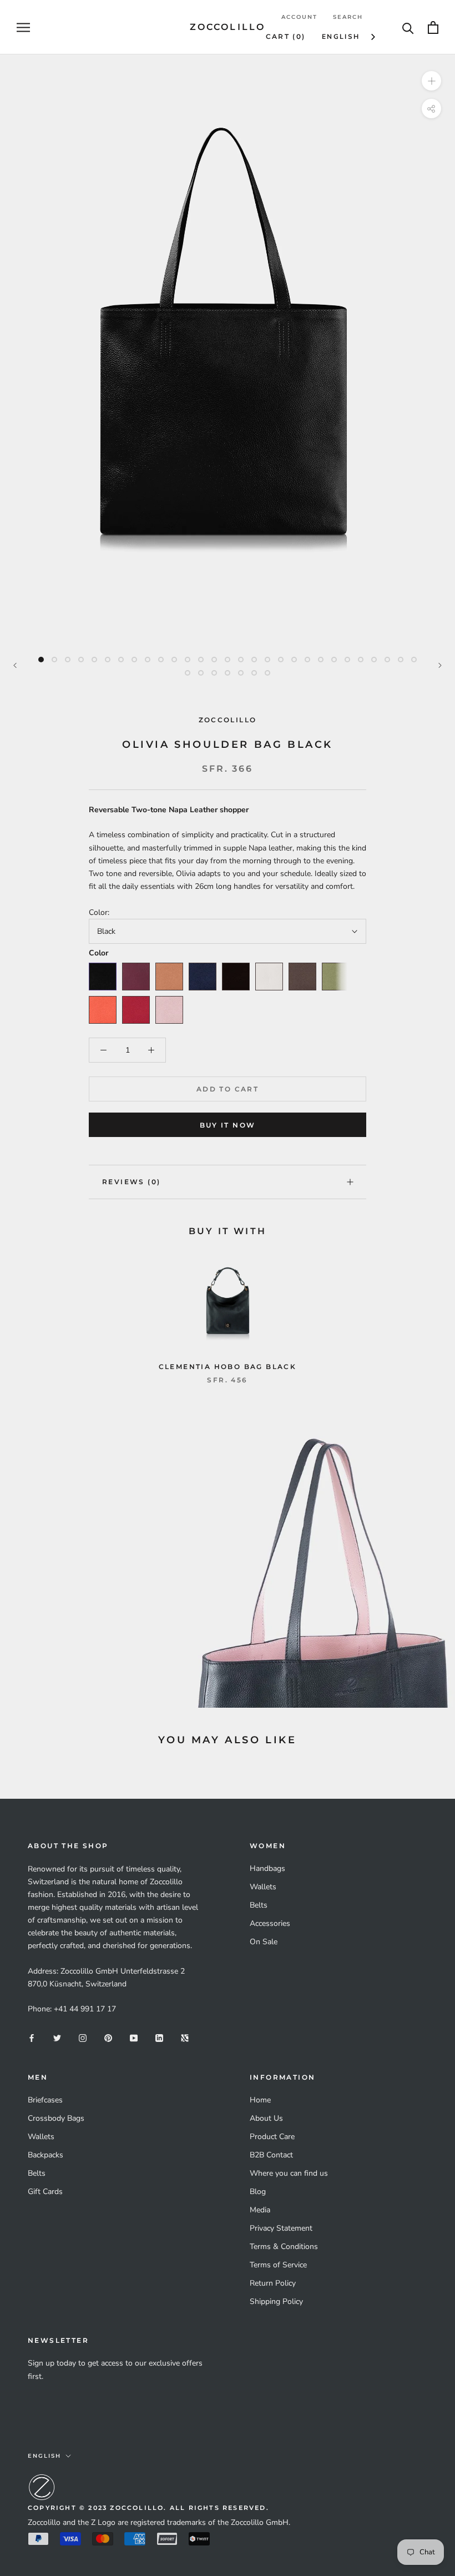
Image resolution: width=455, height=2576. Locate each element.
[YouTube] (134, 2038)
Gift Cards (45, 2192)
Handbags (267, 1868)
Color (98, 953)
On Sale (264, 1942)
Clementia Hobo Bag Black (228, 1367)
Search (348, 17)
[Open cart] (433, 27)
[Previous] (15, 665)
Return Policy (273, 2283)
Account (299, 17)
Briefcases (45, 2100)
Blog (258, 2192)
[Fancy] (185, 2038)
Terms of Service (278, 2265)
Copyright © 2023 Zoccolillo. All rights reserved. (148, 2508)
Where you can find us (289, 2173)
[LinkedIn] (159, 2038)
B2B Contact (271, 2155)
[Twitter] (57, 2038)
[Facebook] (32, 2038)
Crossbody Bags (56, 2118)
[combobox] (349, 37)
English (341, 37)
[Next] (440, 665)
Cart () (286, 36)
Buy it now (228, 1125)
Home (260, 2100)
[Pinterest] (108, 2038)
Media (260, 2210)
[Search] (408, 27)
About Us (266, 2118)
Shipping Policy (276, 2301)
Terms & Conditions (284, 2247)
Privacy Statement (281, 2228)
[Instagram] (83, 2038)
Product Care (272, 2137)
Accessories (270, 1923)
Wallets (263, 1887)
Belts (259, 1905)
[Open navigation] (23, 27)
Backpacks (46, 2155)
